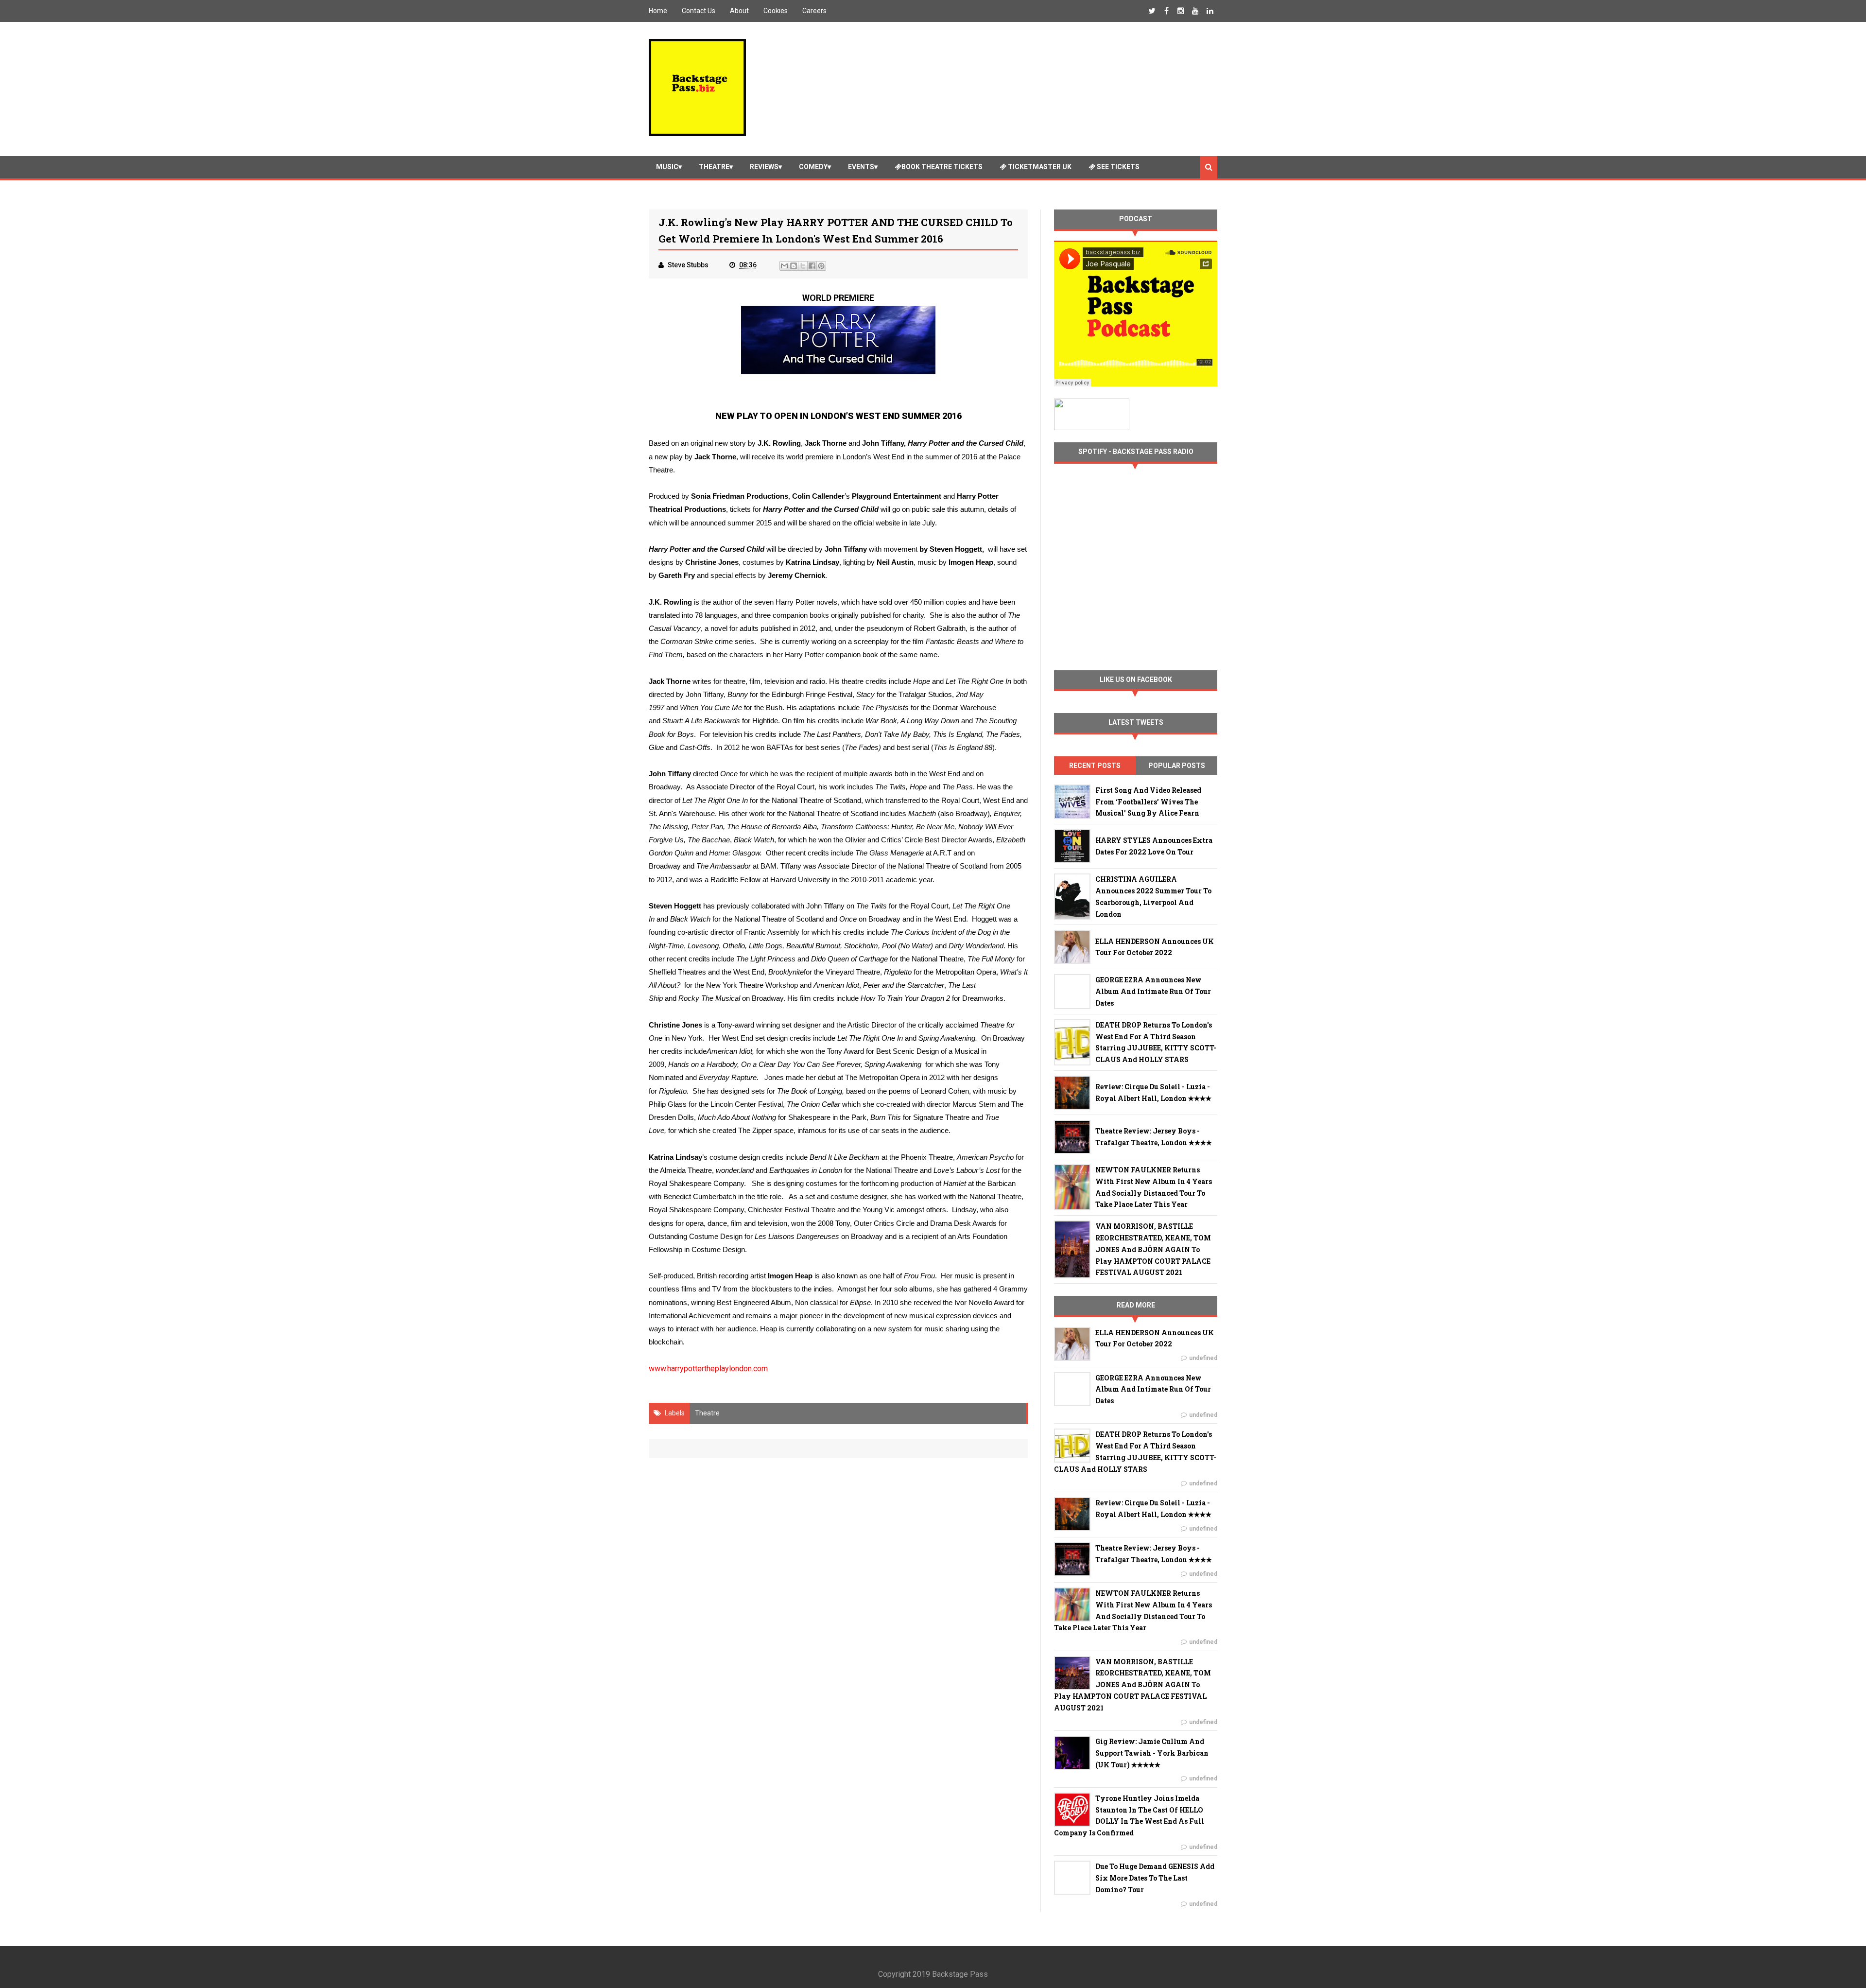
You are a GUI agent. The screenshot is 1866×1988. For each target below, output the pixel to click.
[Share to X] (803, 266)
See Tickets (1117, 167)
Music (667, 167)
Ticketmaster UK (1039, 167)
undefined (1203, 1358)
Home (658, 11)
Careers (814, 11)
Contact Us (699, 11)
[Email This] (784, 266)
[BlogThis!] (794, 266)
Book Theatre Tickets (942, 167)
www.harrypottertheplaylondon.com (708, 1369)
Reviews (764, 167)
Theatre (714, 167)
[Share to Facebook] (812, 266)
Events (861, 167)
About (739, 11)
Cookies (776, 11)
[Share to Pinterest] (821, 266)
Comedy (813, 167)
